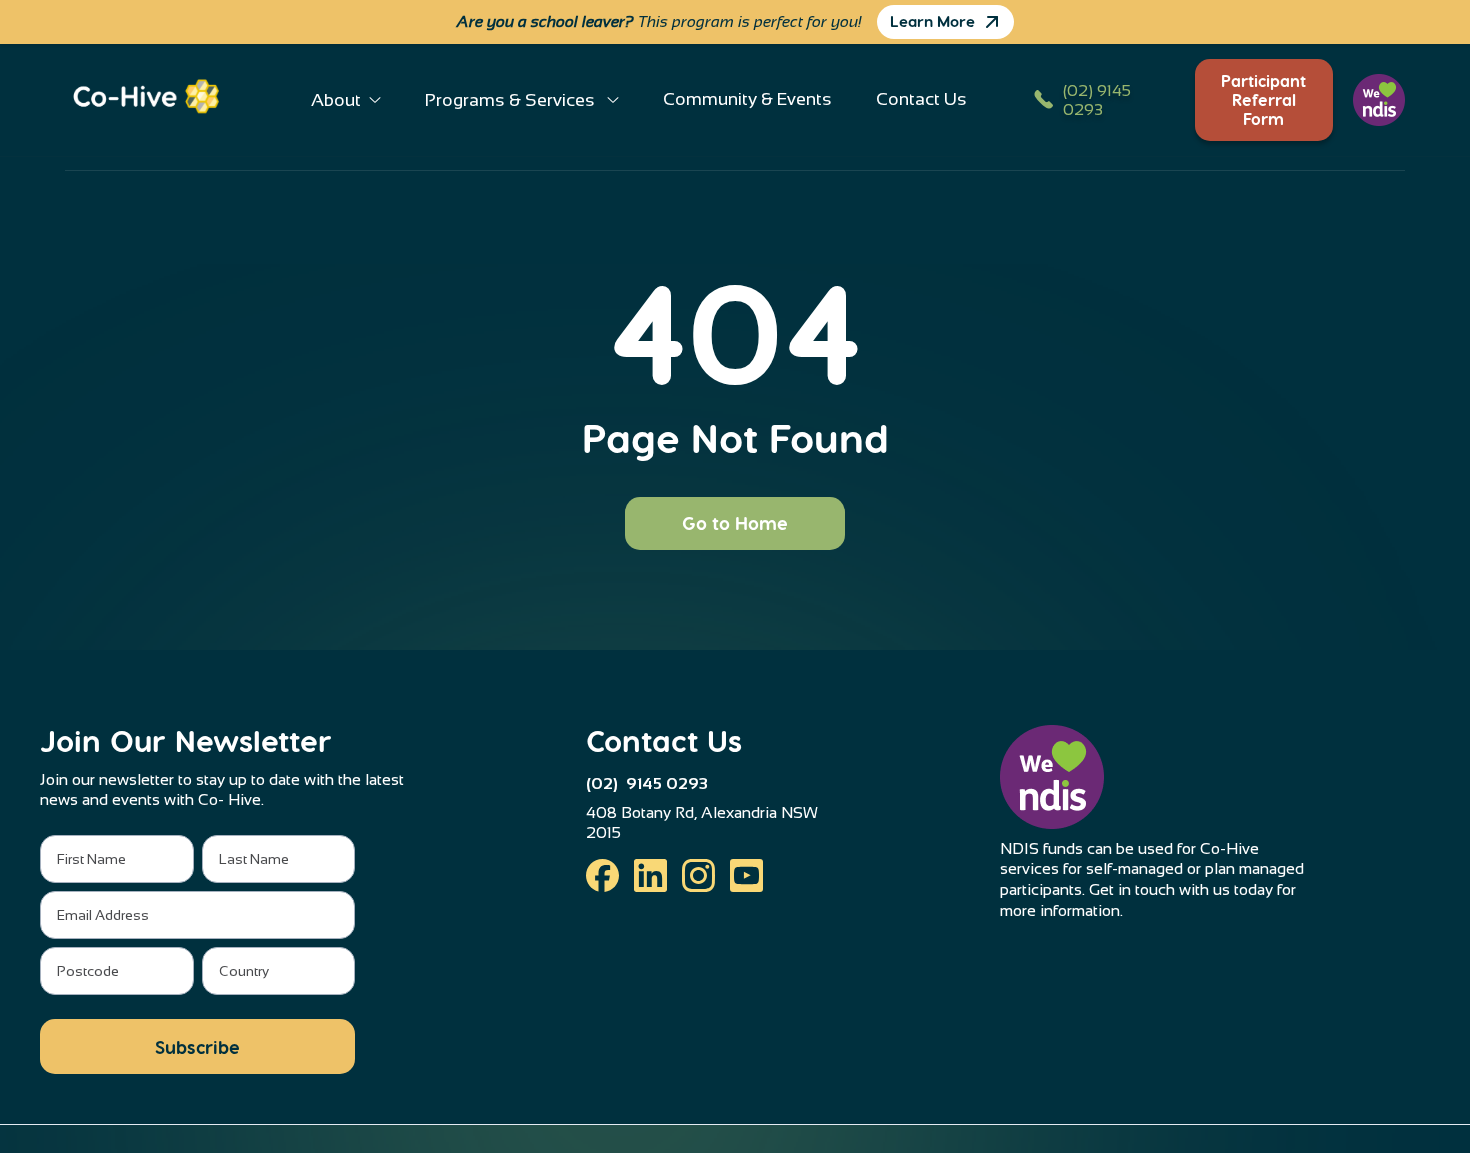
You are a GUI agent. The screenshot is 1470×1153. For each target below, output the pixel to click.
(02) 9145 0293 (647, 783)
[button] (346, 100)
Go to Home (735, 522)
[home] (155, 100)
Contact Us (921, 99)
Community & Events (747, 99)
